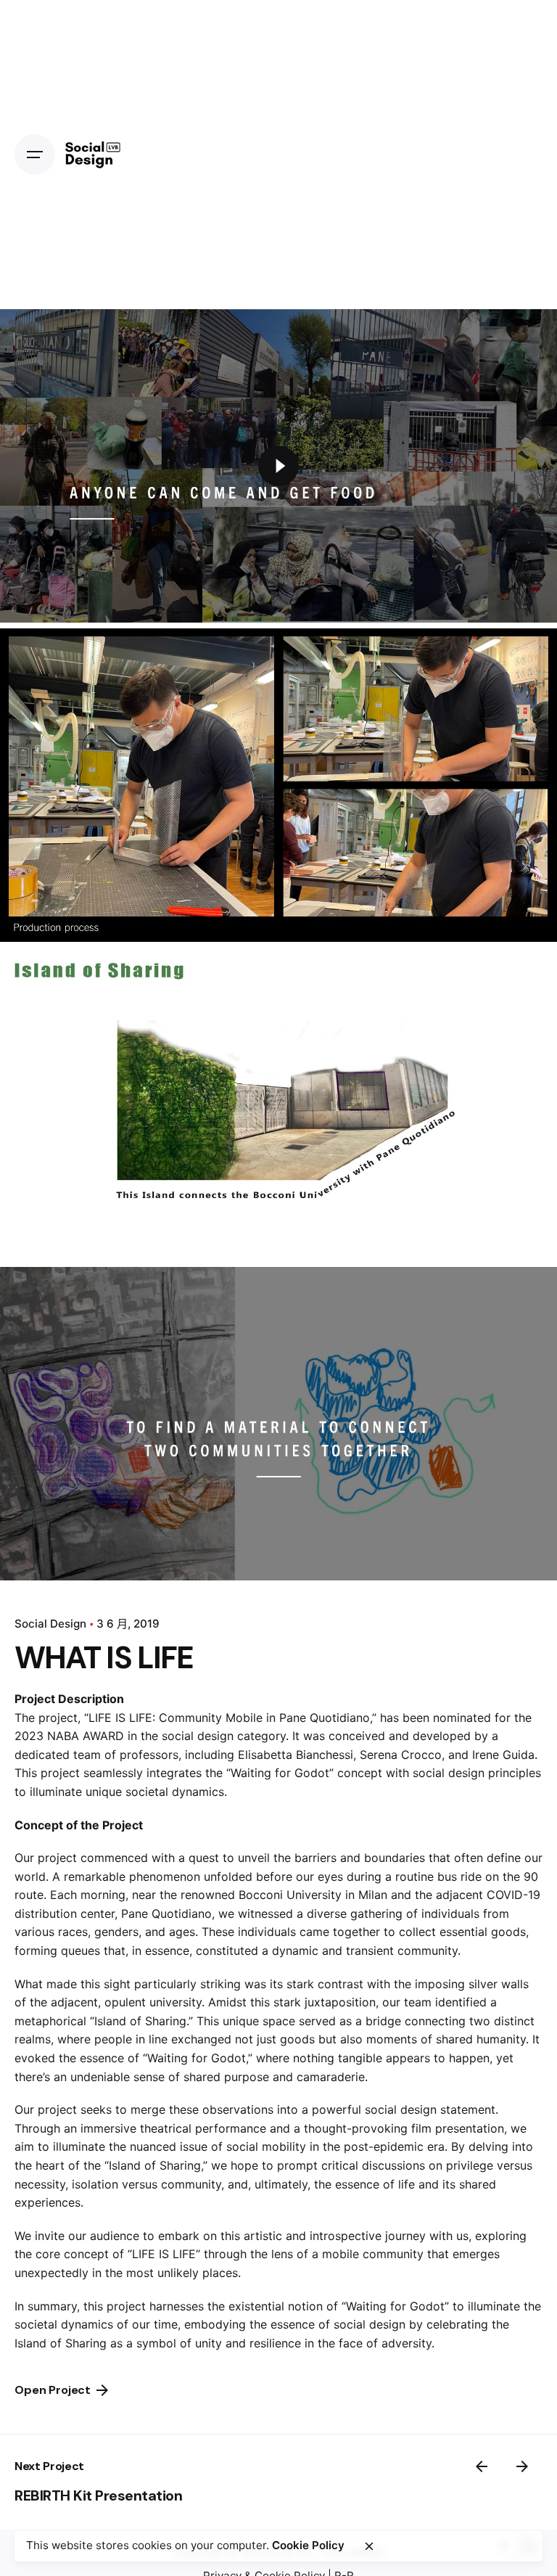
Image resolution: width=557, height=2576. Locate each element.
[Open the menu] (35, 155)
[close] (369, 2546)
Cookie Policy (308, 2545)
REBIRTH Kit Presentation (98, 2495)
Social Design (50, 1624)
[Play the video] (278, 466)
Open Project (53, 2390)
